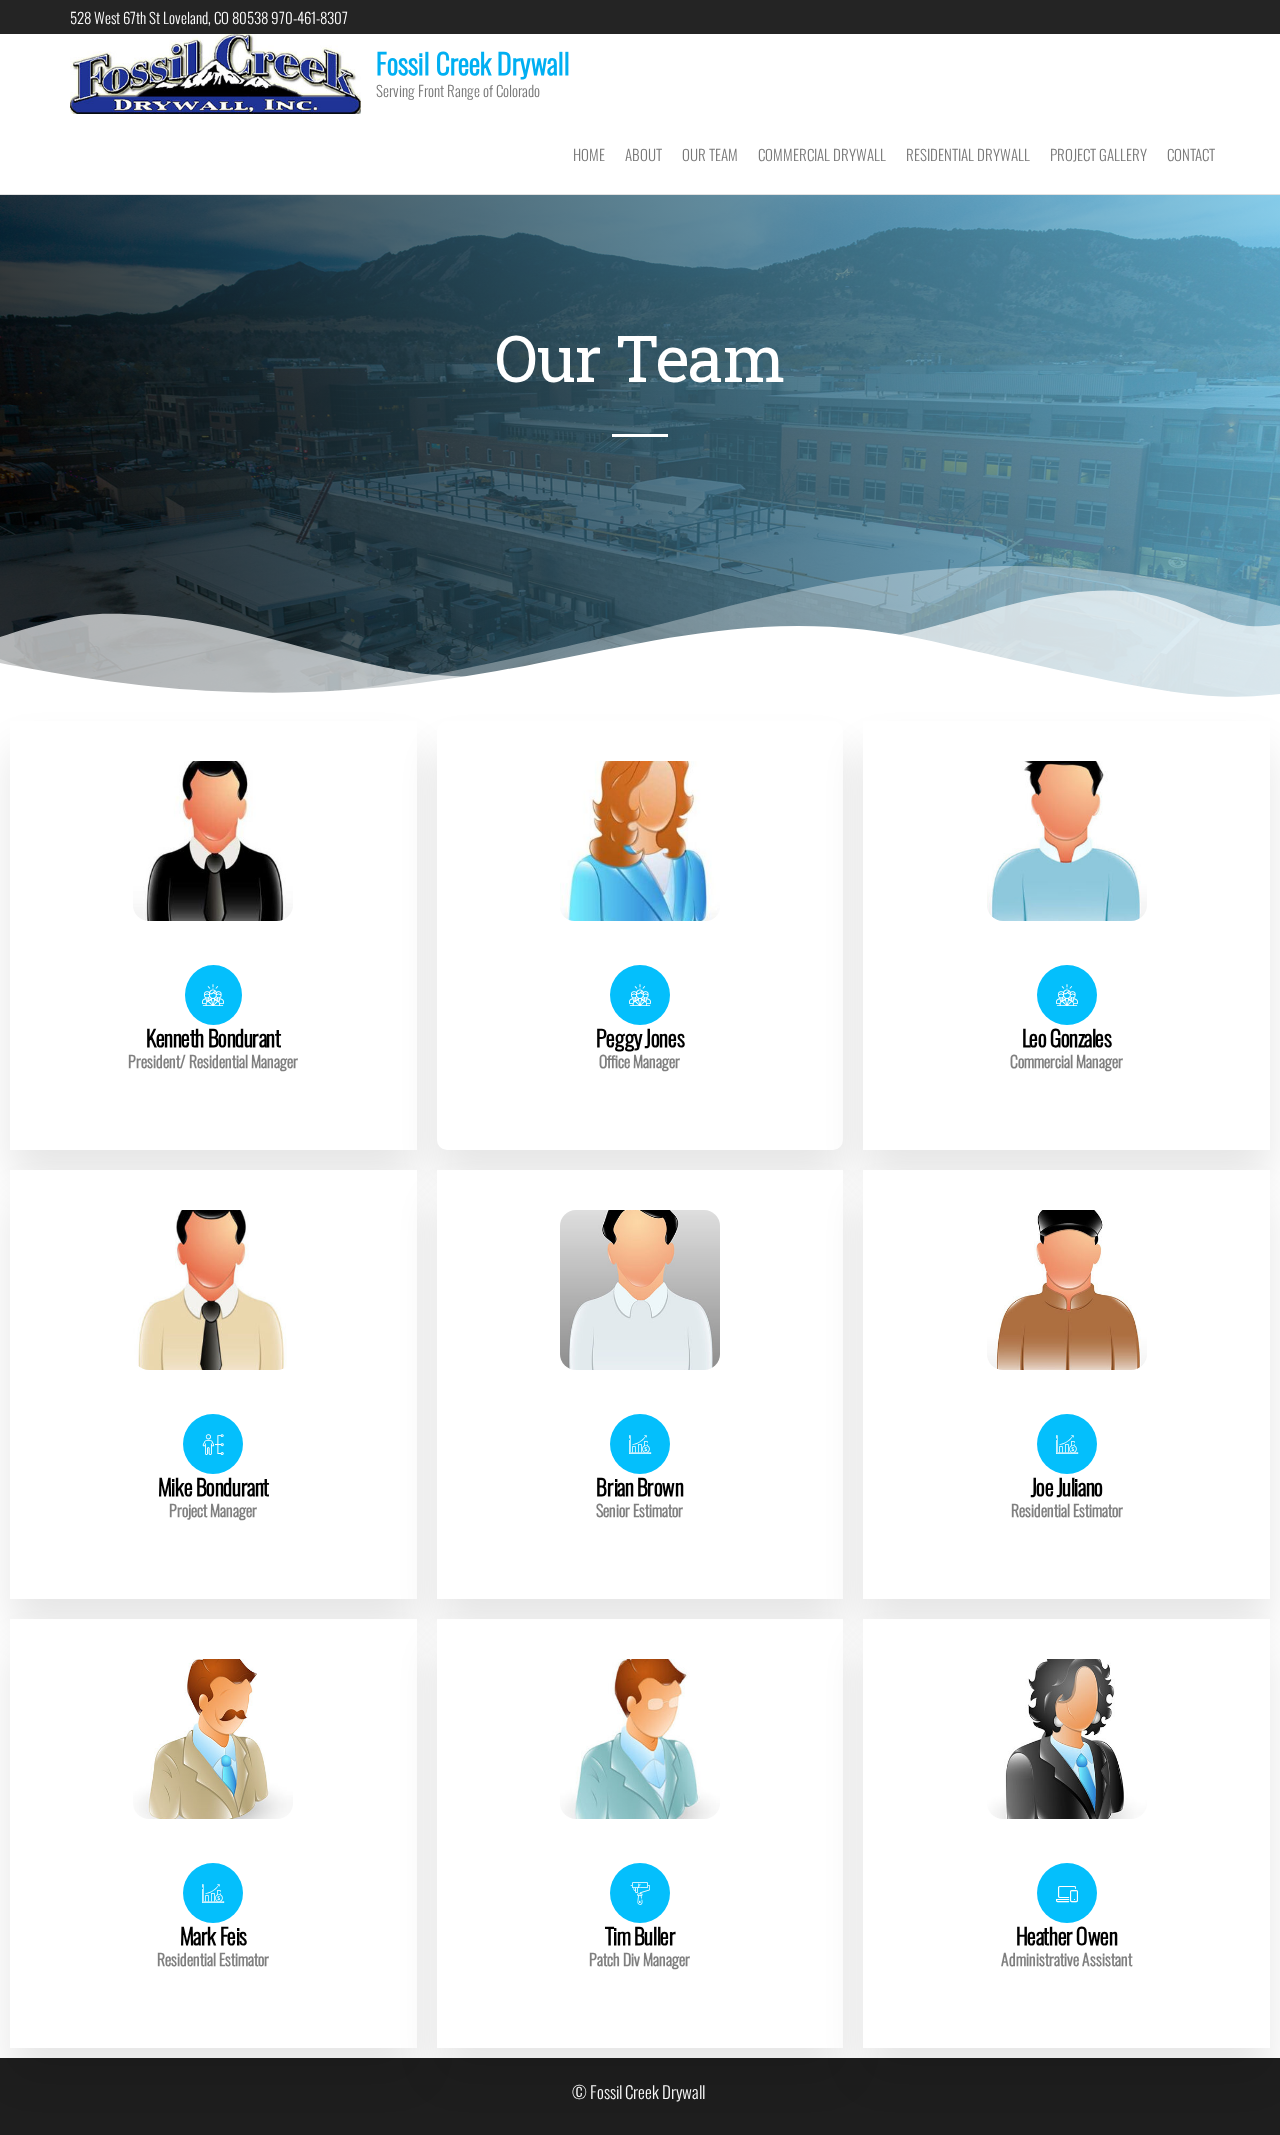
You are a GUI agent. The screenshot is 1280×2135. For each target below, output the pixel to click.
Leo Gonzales (1067, 1037)
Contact (1191, 154)
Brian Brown (639, 1486)
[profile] (213, 951)
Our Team (710, 154)
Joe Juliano (1067, 1486)
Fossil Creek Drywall (473, 62)
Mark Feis (213, 1935)
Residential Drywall (968, 154)
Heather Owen (1067, 1935)
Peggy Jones (640, 1037)
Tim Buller (640, 1935)
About (643, 154)
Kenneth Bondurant (213, 1037)
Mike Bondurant (213, 1486)
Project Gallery (1098, 154)
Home (589, 154)
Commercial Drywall (822, 154)
